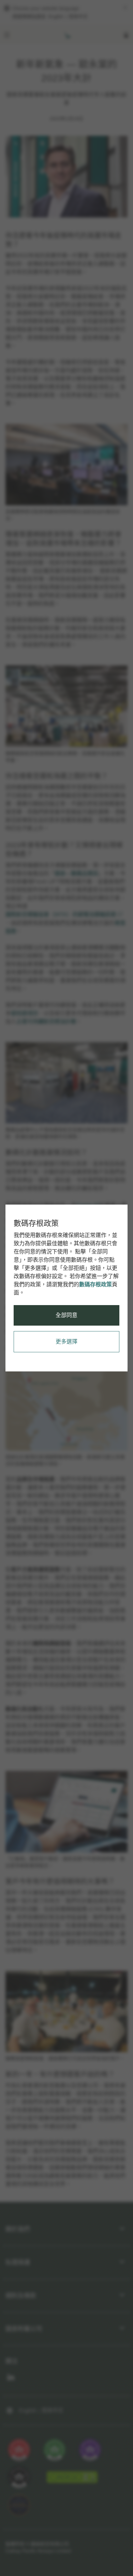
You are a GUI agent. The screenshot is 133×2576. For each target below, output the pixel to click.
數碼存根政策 (95, 1284)
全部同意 (66, 1315)
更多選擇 (66, 1342)
